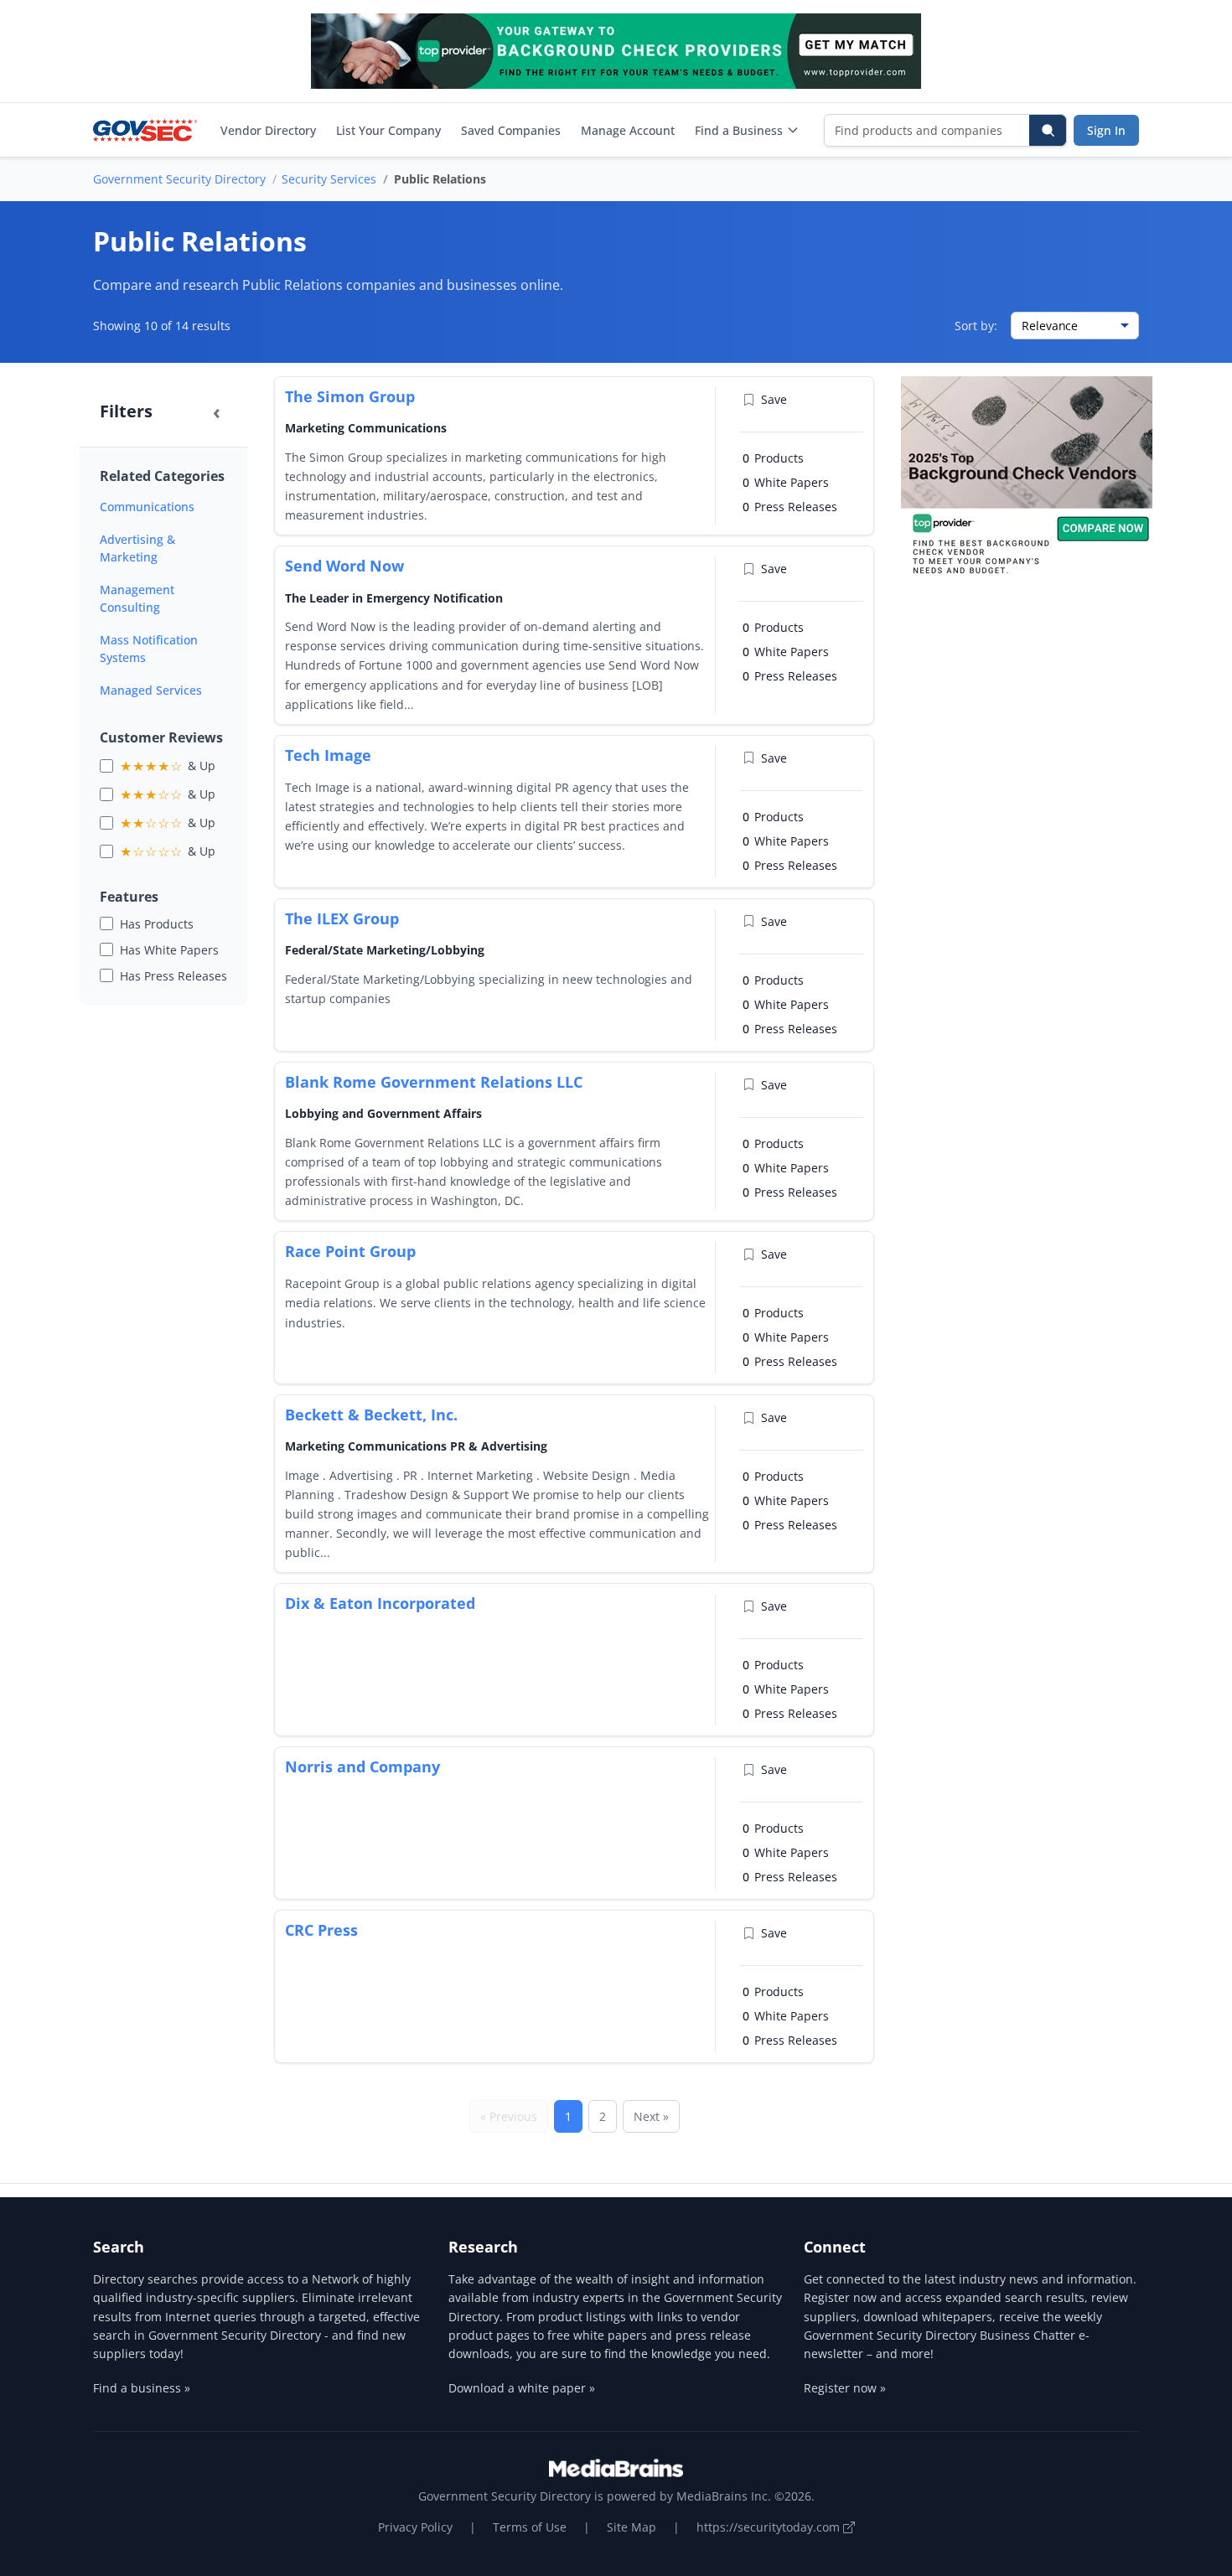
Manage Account (628, 130)
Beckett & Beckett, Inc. (371, 1415)
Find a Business (739, 130)
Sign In (1106, 130)
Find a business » (142, 2388)
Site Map (632, 2527)
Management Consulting (137, 598)
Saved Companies (511, 130)
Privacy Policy (415, 2527)
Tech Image (328, 755)
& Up (168, 766)
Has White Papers (169, 950)
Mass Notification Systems (149, 649)
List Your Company (388, 130)
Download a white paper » (522, 2388)
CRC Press (321, 1930)
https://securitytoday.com (770, 2527)
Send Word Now (344, 566)
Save (774, 399)
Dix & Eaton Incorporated (380, 1603)
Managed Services (151, 690)
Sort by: (976, 326)
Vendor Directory (268, 130)
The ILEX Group (342, 918)
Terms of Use (530, 2527)
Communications (147, 507)
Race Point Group (350, 1251)
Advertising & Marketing (137, 548)
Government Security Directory (179, 179)
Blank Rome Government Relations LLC (434, 1082)
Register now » (845, 2388)
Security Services (329, 179)
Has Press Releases (173, 976)
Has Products (157, 924)
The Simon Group (350, 396)
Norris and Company (362, 1766)
